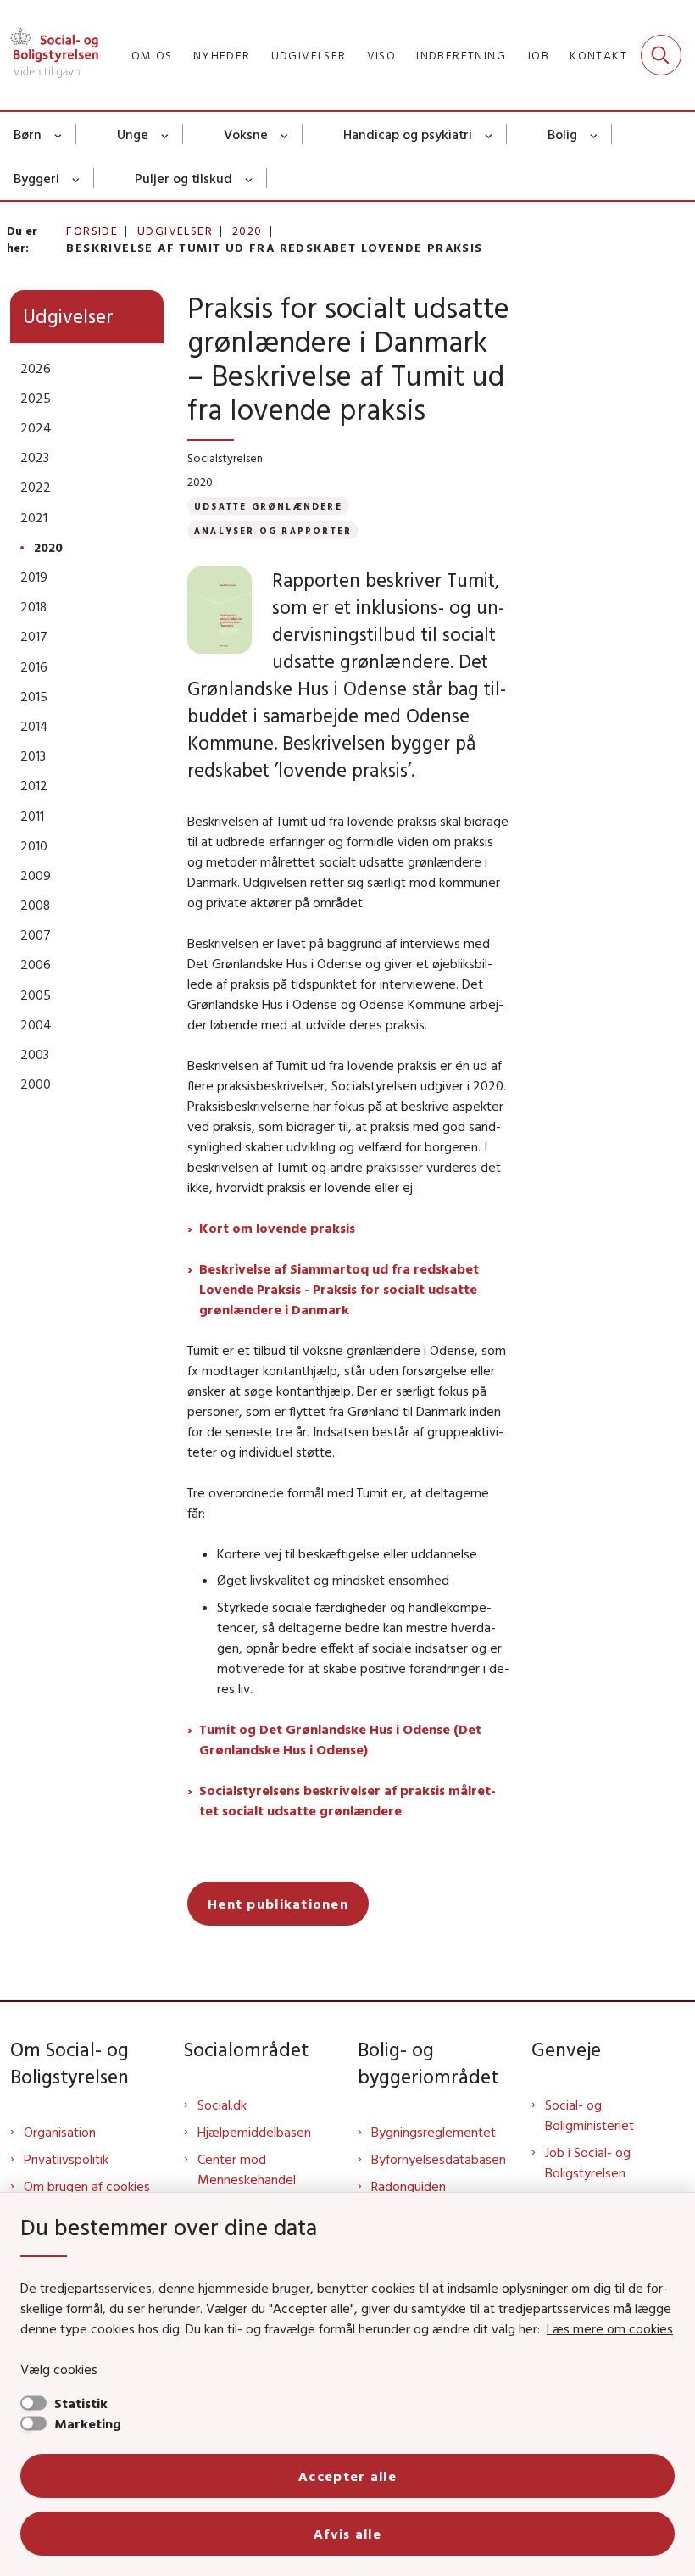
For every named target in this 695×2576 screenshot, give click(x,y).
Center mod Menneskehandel (247, 2169)
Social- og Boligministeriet (589, 2115)
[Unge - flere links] (166, 134)
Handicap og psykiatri (408, 134)
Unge (133, 134)
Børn (28, 134)
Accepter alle (347, 2476)
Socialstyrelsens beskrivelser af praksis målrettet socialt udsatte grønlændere (347, 1800)
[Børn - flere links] (59, 134)
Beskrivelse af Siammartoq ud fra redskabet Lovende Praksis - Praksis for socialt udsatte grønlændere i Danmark (339, 1289)
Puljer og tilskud (183, 178)
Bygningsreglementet (434, 2132)
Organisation (60, 2132)
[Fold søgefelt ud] (661, 55)
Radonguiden (409, 2186)
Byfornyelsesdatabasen (439, 2159)
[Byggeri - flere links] (77, 178)
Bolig (562, 134)
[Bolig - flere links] (595, 134)
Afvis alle (347, 2534)
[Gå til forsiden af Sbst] (49, 55)
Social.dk (222, 2105)
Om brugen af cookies (87, 2186)
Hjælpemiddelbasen (254, 2132)
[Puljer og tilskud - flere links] (250, 178)
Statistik (81, 2403)
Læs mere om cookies (610, 2328)
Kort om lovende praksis (277, 1228)
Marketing (88, 2423)
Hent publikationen (278, 1904)
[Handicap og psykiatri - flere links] (489, 134)
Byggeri (36, 178)
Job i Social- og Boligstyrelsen (588, 2162)
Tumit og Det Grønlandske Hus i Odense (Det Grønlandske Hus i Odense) (340, 1739)
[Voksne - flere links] (285, 134)
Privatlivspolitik (66, 2159)
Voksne (246, 134)
